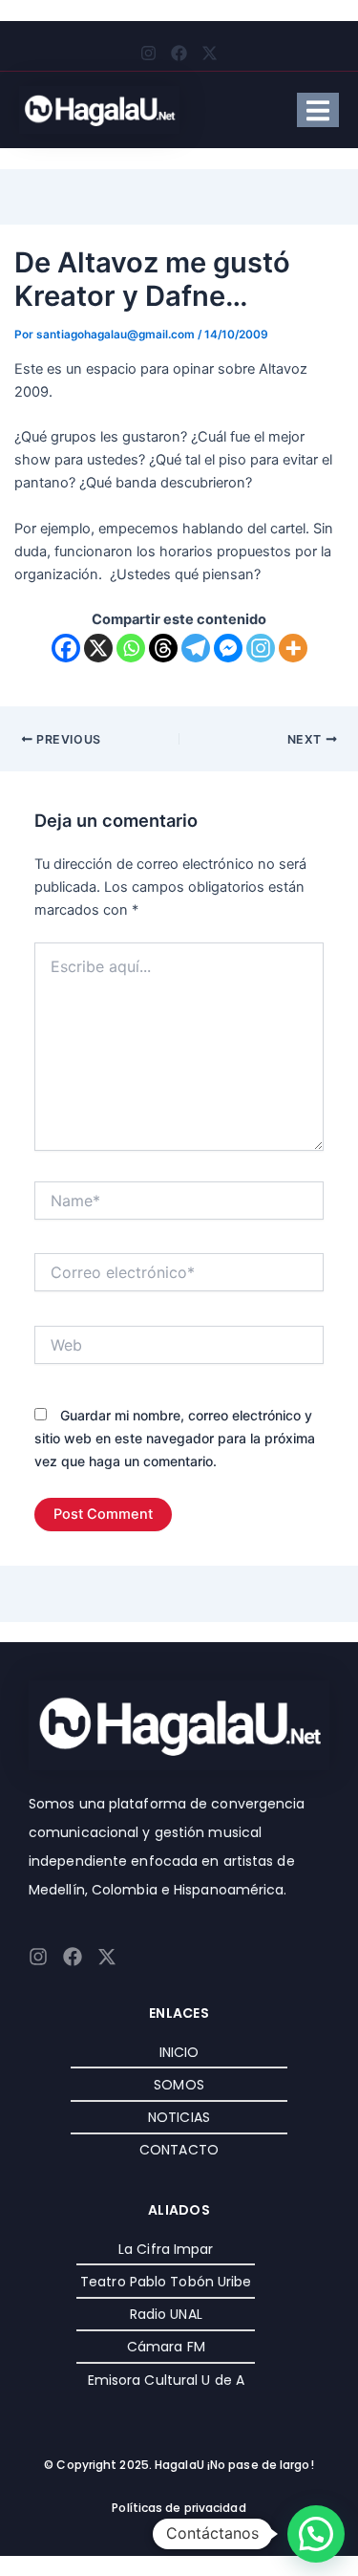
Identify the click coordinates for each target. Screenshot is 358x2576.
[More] (293, 648)
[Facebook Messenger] (228, 648)
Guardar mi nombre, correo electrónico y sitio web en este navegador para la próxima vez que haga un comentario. (175, 1438)
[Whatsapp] (131, 648)
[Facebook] (66, 648)
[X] (98, 648)
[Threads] (163, 648)
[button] (316, 2534)
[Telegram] (196, 648)
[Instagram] (261, 648)
